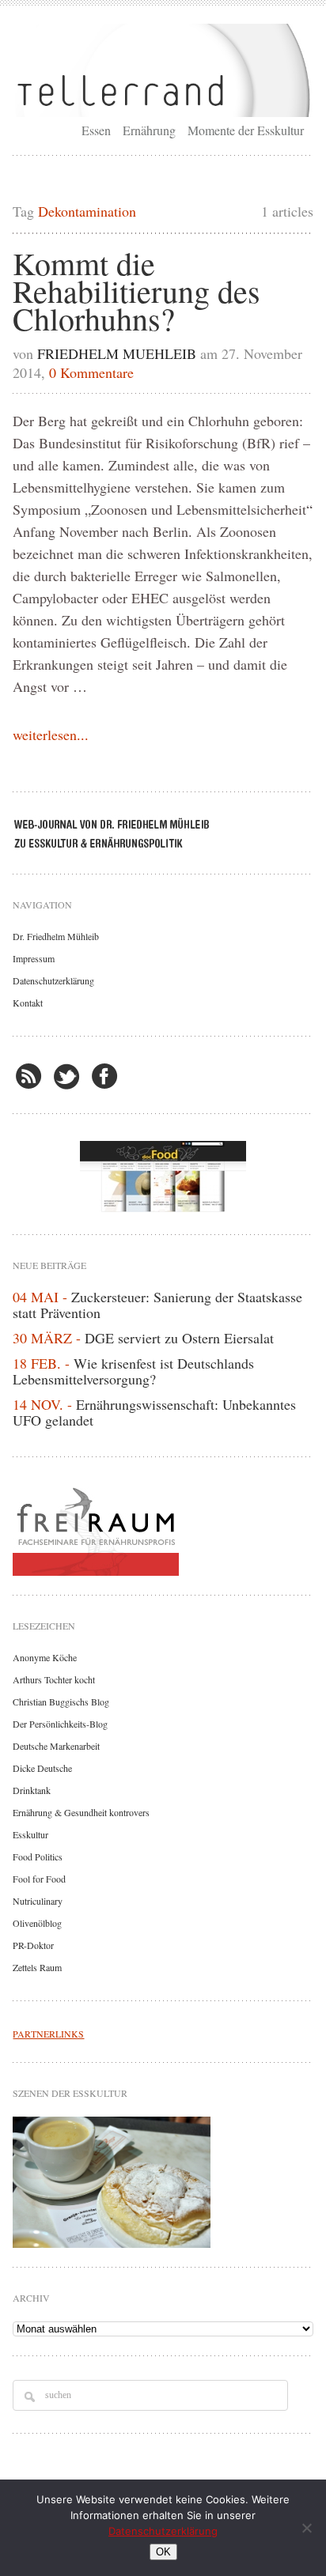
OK (163, 2552)
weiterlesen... (51, 735)
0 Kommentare (91, 372)
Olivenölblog (37, 1923)
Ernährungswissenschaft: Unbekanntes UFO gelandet (154, 1412)
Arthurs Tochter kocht (54, 1679)
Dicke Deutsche (42, 1768)
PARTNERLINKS (48, 2034)
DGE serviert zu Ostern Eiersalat (179, 1338)
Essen (96, 130)
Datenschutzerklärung (53, 980)
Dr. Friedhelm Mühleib (56, 936)
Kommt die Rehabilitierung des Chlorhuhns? (136, 291)
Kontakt (28, 1003)
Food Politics (38, 1856)
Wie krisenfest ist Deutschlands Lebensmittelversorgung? (133, 1371)
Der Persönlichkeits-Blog (60, 1724)
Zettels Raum (37, 1967)
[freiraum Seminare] (163, 1528)
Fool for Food (39, 1879)
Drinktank (32, 1790)
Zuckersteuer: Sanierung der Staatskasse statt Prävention (157, 1305)
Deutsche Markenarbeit (56, 1746)
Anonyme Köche (45, 1657)
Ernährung (149, 130)
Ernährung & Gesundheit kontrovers (81, 1812)
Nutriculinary (38, 1901)
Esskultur (30, 1834)
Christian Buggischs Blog (61, 1702)
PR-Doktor (33, 1945)
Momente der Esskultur (246, 130)
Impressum (34, 958)
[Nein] (306, 2528)
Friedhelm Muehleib (117, 353)
